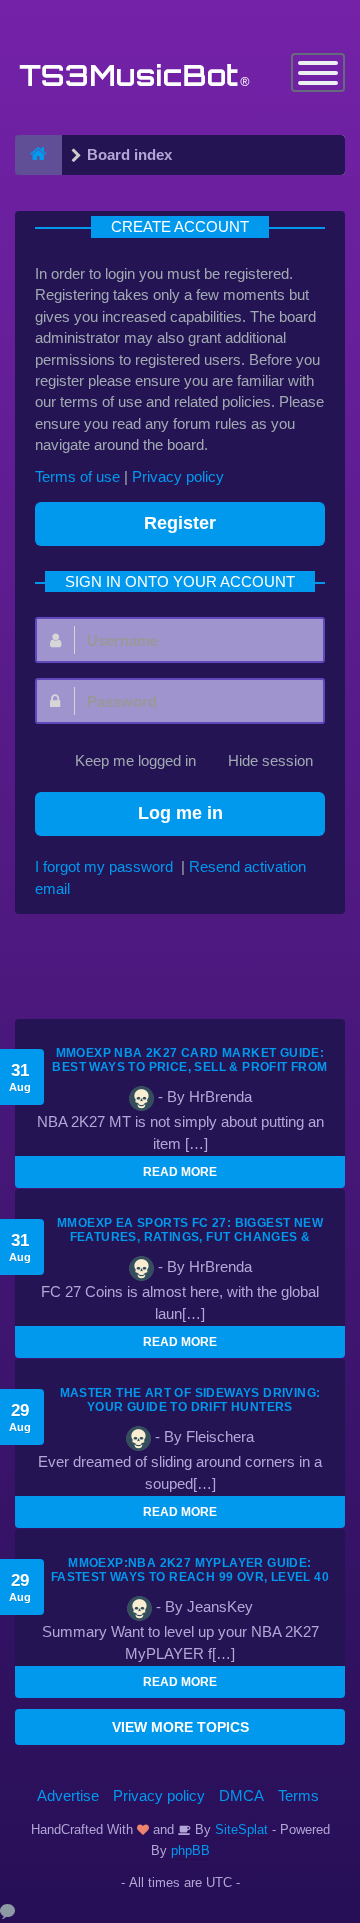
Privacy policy (178, 476)
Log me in (180, 813)
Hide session (270, 760)
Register (180, 523)
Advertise (68, 1795)
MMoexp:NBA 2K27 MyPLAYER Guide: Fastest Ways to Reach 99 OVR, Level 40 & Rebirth (190, 1577)
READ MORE (180, 1172)
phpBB (190, 1850)
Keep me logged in (135, 760)
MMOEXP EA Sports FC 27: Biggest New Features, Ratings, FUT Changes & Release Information (190, 1237)
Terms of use (77, 476)
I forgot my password (104, 866)
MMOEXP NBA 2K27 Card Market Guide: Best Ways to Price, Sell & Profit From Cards (189, 1067)
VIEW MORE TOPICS (180, 1727)
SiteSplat (239, 1829)
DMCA (241, 1795)
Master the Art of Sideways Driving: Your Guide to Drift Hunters (190, 1400)
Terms (298, 1795)
